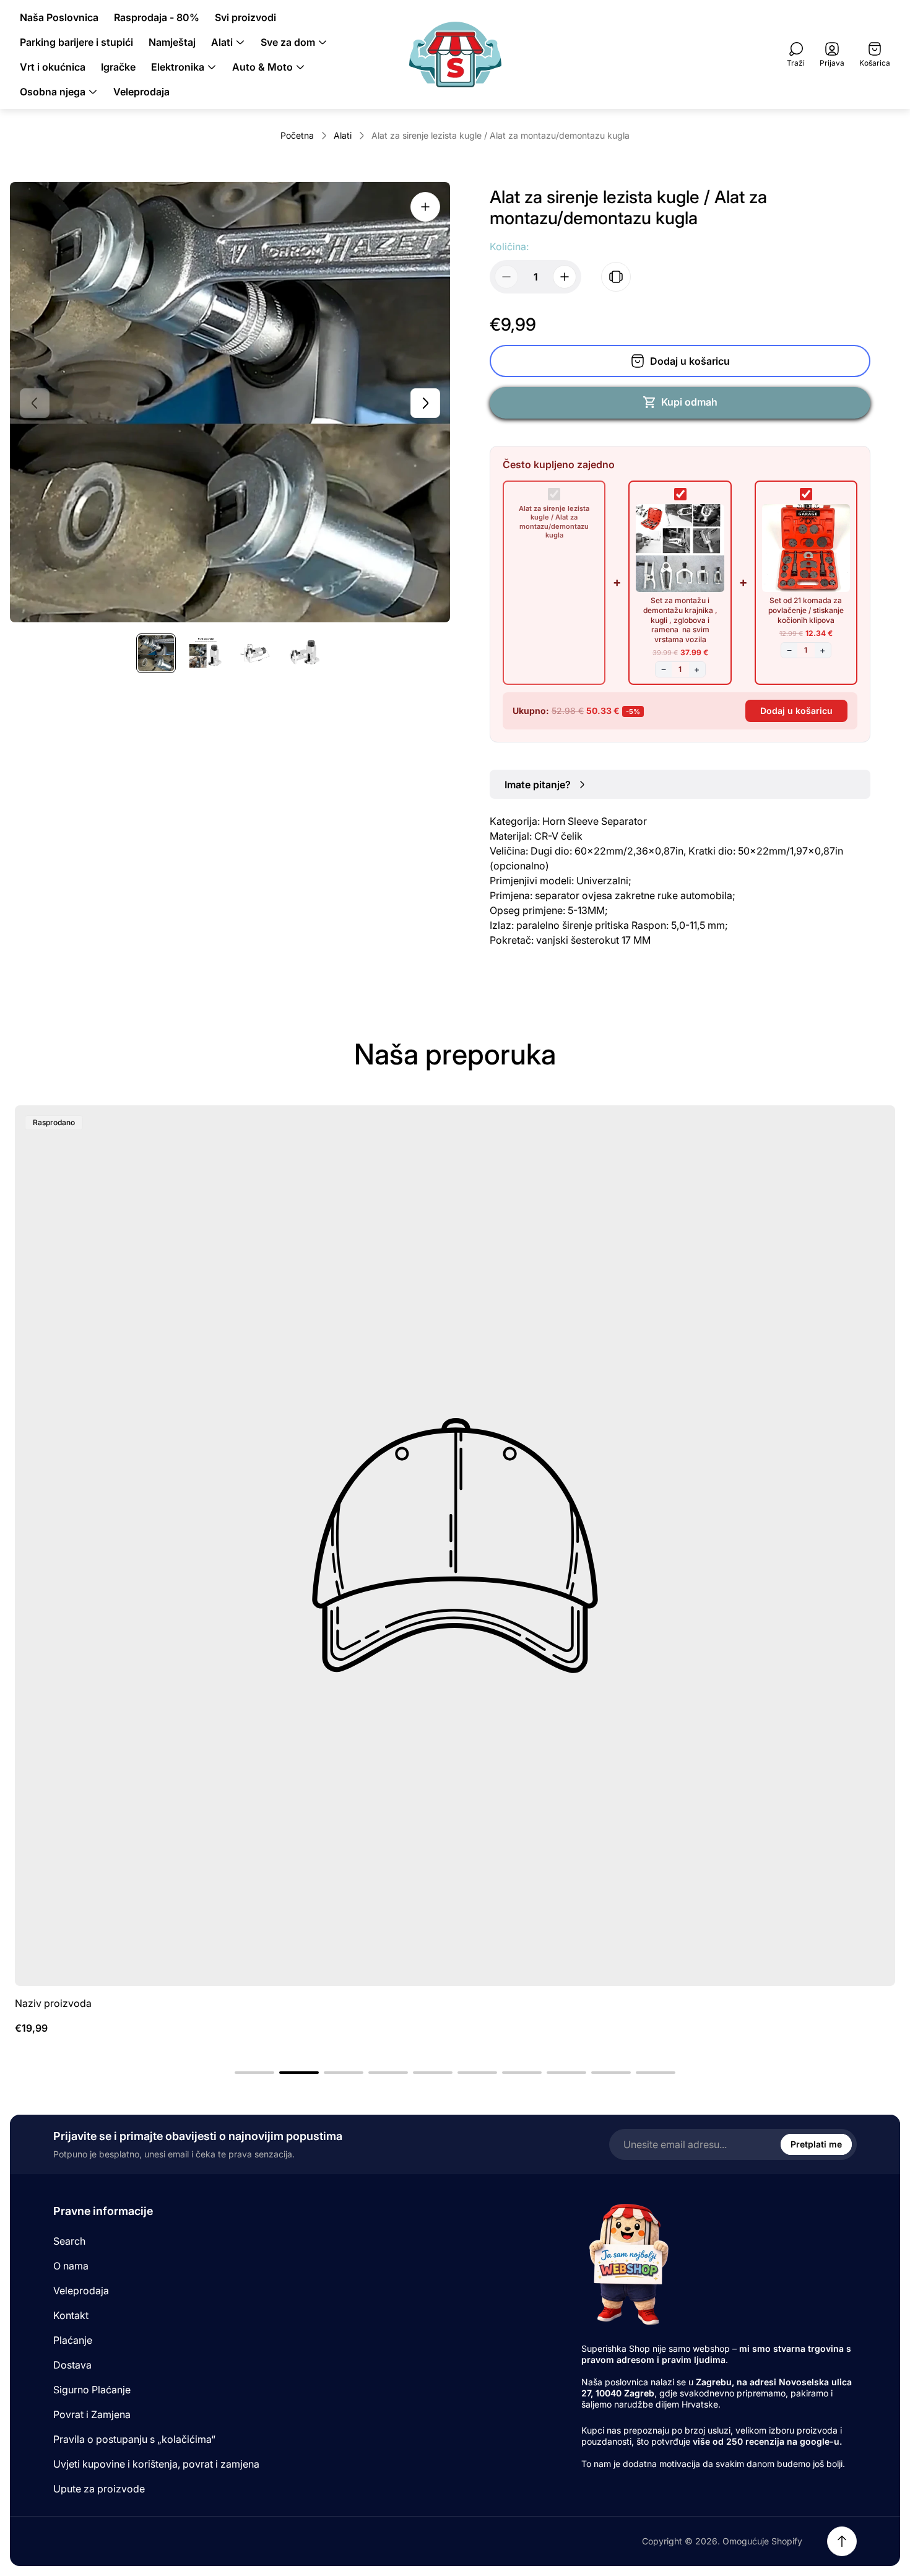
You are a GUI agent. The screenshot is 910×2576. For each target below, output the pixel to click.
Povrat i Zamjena (92, 2414)
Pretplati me (816, 2144)
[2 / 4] (206, 653)
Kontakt (71, 2315)
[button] (254, 2073)
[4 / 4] (305, 653)
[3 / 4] (255, 653)
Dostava (72, 2365)
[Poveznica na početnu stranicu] (628, 2264)
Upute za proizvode (99, 2489)
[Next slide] (425, 403)
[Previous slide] (35, 403)
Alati (343, 135)
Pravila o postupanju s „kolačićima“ (134, 2439)
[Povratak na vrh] (842, 2541)
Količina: (509, 246)
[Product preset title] (455, 1546)
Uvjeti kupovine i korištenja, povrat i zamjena (156, 2464)
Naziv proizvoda (53, 2003)
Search (69, 2241)
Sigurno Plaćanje (92, 2390)
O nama (71, 2266)
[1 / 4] (156, 653)
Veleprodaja (81, 2291)
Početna (297, 135)
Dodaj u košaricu (796, 711)
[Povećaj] (425, 207)
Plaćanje (73, 2340)
